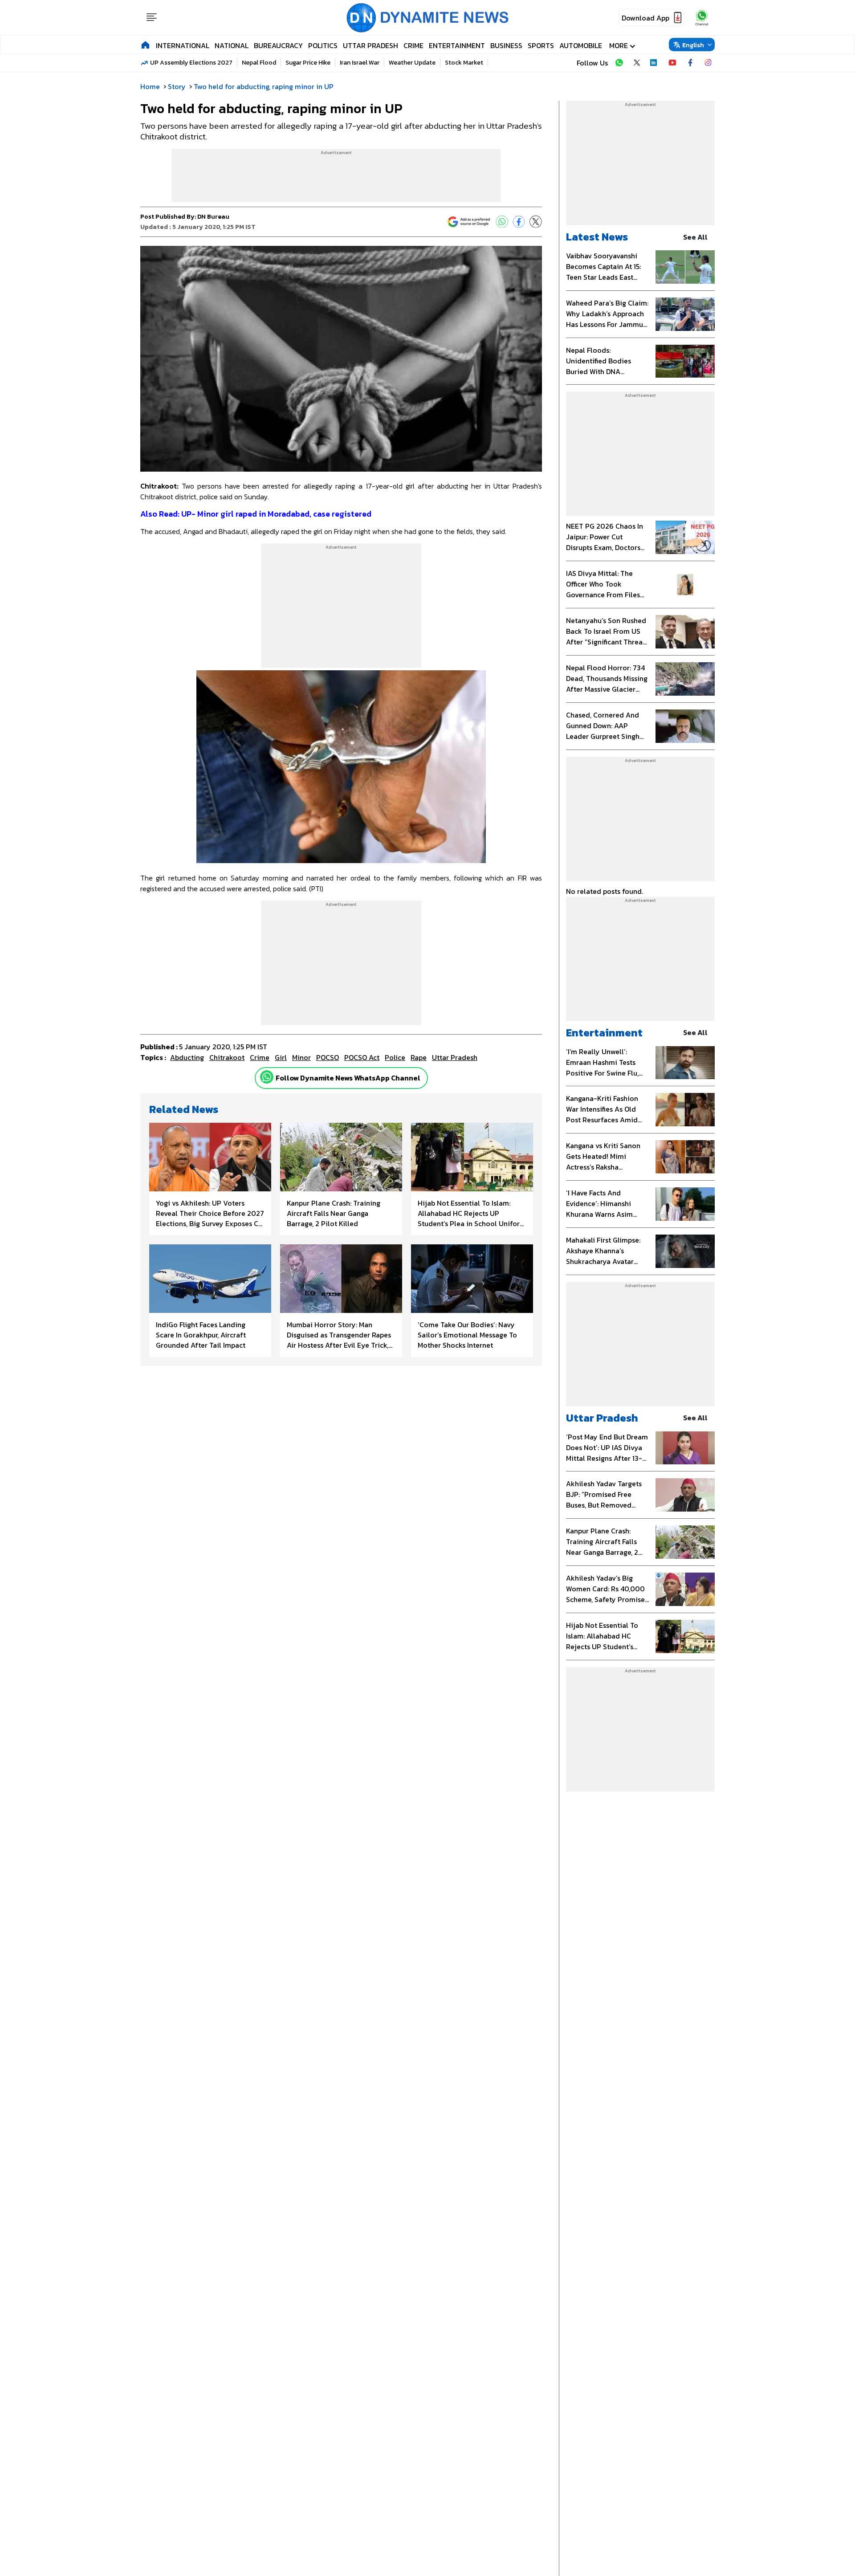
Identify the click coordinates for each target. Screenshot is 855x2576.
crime (260, 1057)
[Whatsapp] (267, 1077)
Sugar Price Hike (308, 63)
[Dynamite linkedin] (655, 63)
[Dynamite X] (637, 63)
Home (150, 86)
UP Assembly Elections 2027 (191, 63)
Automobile (581, 45)
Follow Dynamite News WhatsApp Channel (348, 1078)
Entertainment (457, 45)
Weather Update (412, 63)
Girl (281, 1057)
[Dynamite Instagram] (708, 63)
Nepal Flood (259, 63)
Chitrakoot (227, 1057)
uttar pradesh (455, 1057)
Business (506, 45)
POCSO (328, 1057)
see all (695, 237)
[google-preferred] (469, 222)
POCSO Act (362, 1057)
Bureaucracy (278, 45)
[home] (145, 45)
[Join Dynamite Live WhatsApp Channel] (619, 63)
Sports (541, 45)
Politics (323, 45)
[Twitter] (536, 222)
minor (301, 1057)
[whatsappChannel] (702, 18)
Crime (413, 45)
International (183, 45)
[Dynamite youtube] (672, 63)
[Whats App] (502, 222)
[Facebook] (519, 222)
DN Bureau (213, 217)
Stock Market (464, 63)
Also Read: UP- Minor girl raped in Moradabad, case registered (256, 514)
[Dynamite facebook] (690, 63)
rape (419, 1057)
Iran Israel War (360, 63)
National (232, 45)
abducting (187, 1057)
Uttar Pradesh (370, 45)
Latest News (597, 237)
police (395, 1057)
